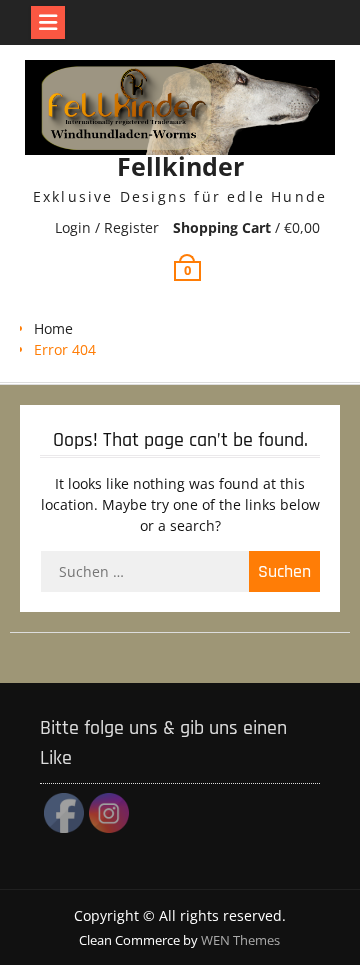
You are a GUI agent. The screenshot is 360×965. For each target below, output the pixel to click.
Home (53, 328)
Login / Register (107, 227)
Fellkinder (180, 166)
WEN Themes (240, 940)
